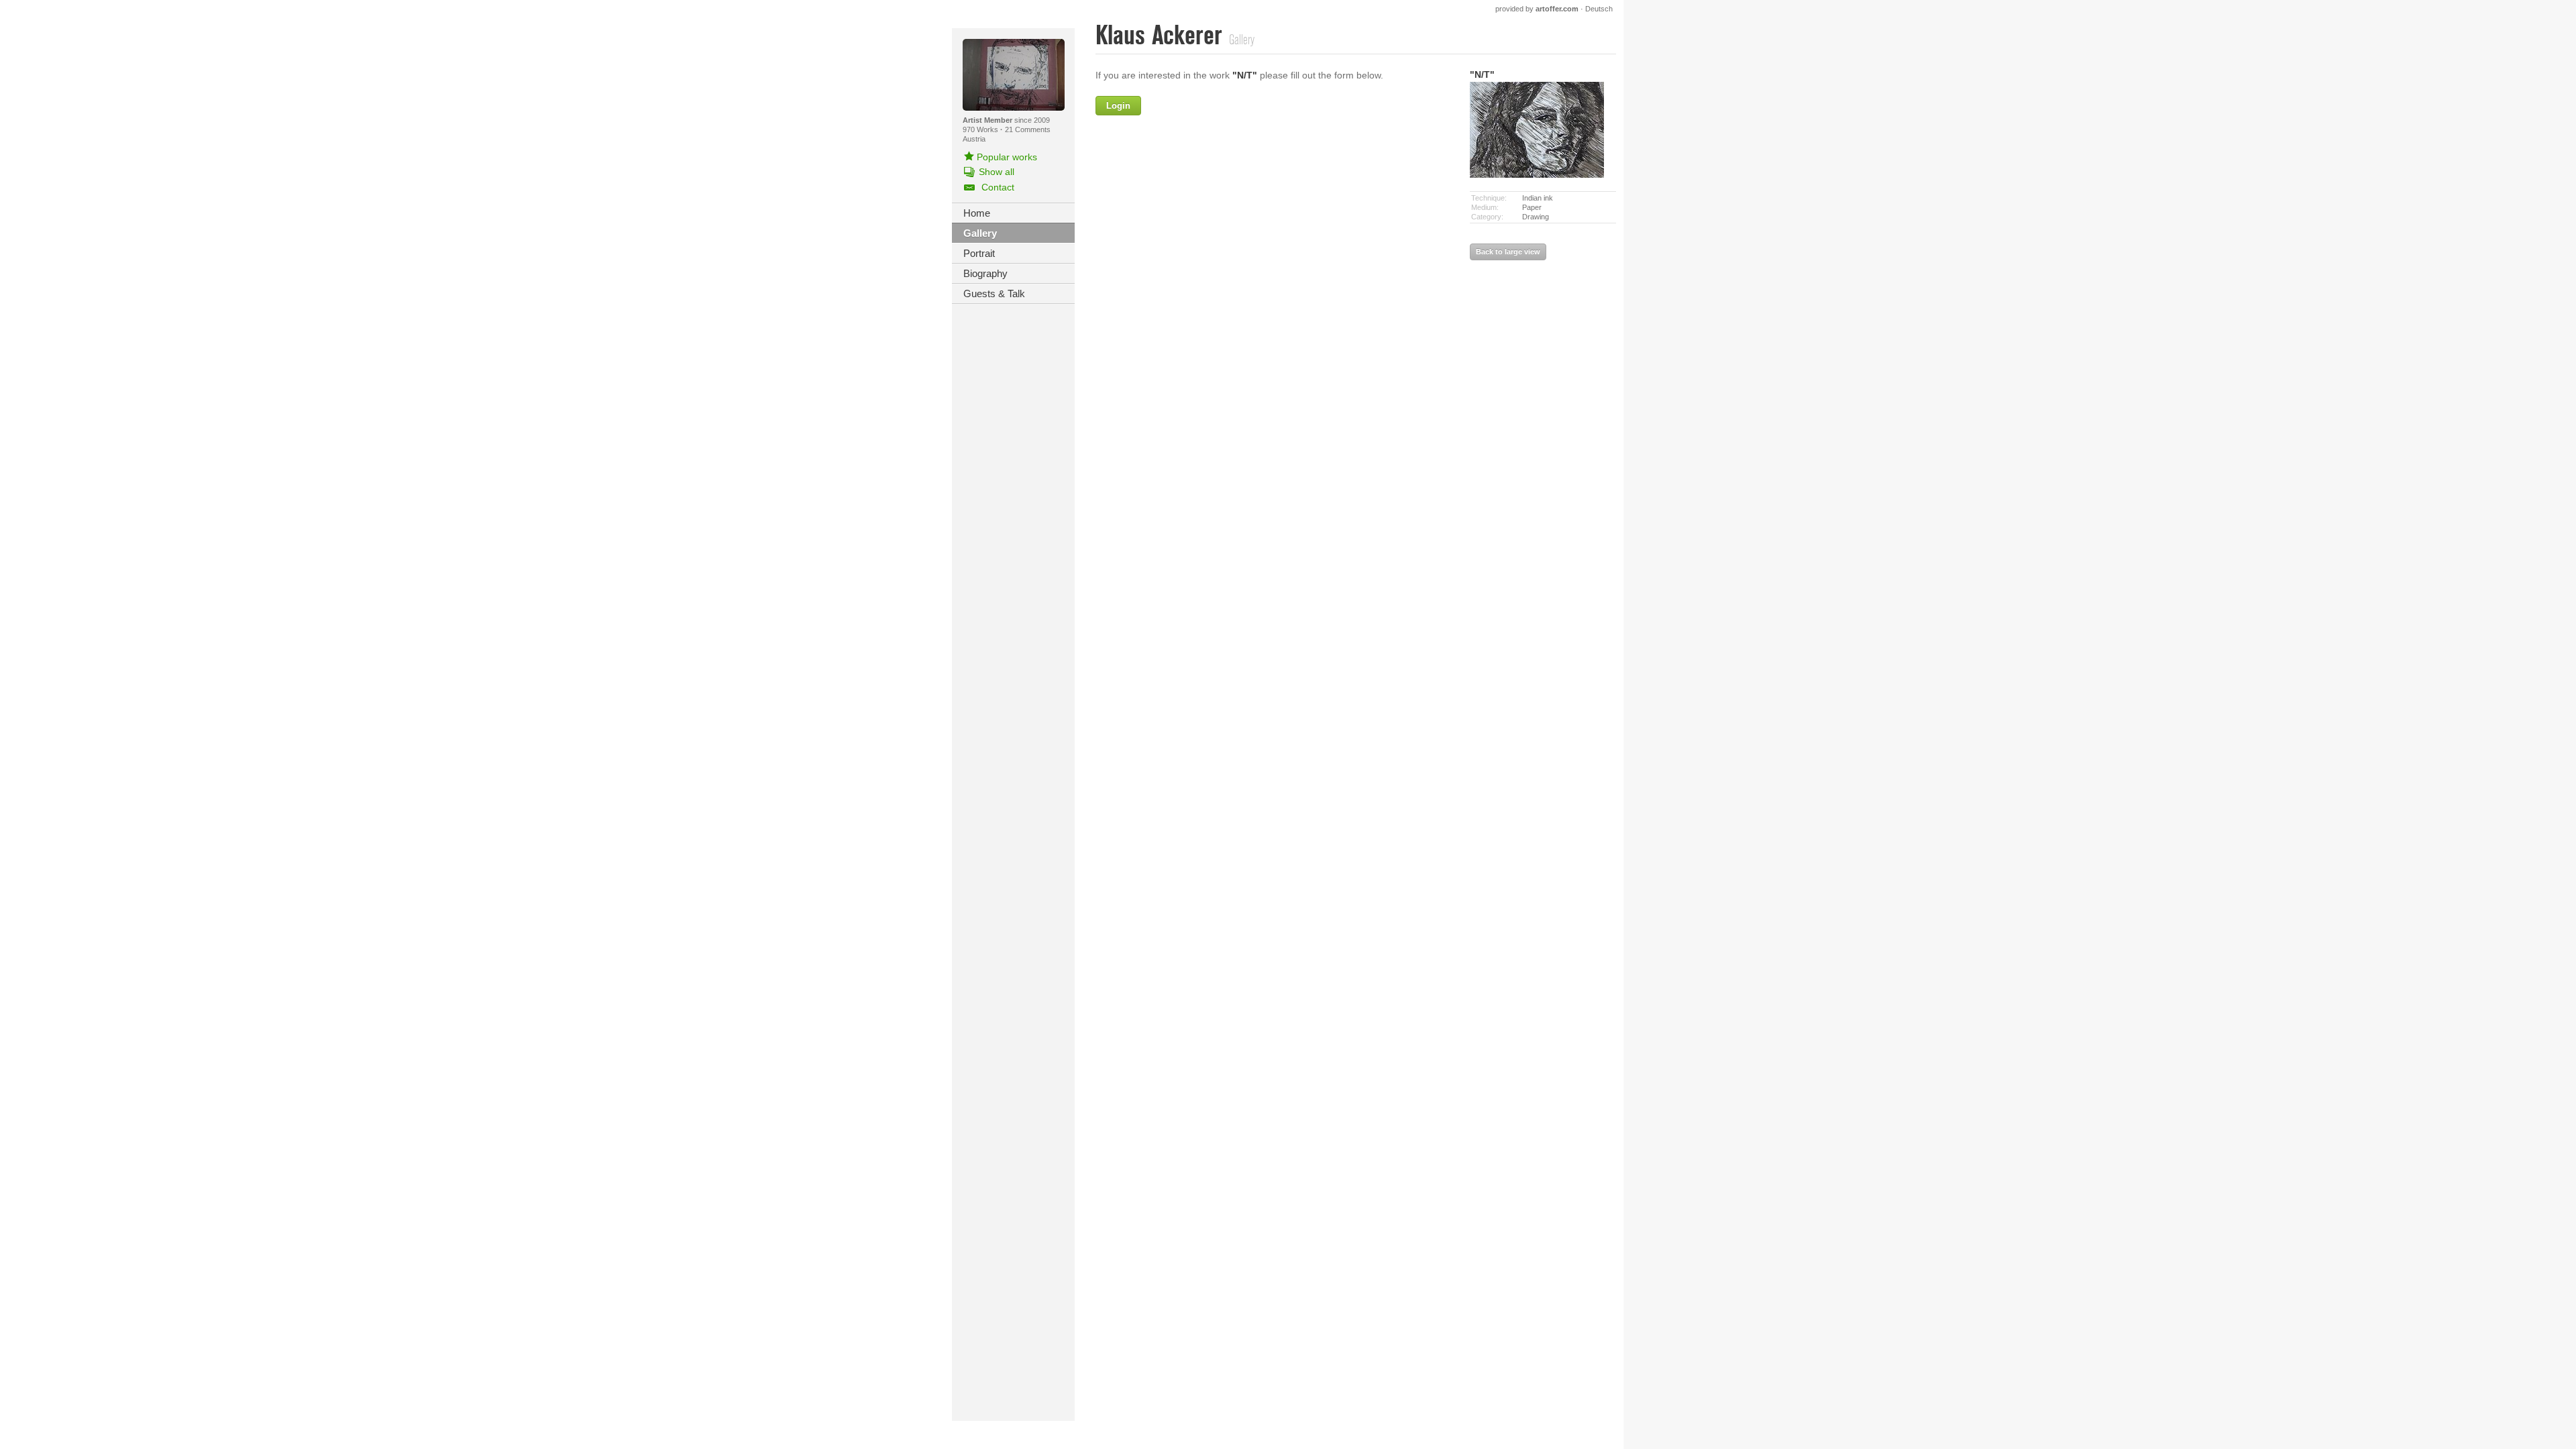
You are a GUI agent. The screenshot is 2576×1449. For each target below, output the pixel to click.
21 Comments (1028, 129)
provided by (1537, 9)
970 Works (981, 129)
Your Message (1157, 221)
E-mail (1175, 192)
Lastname (1167, 163)
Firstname (1216, 106)
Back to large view (1508, 252)
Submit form (1275, 371)
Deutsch (1599, 9)
